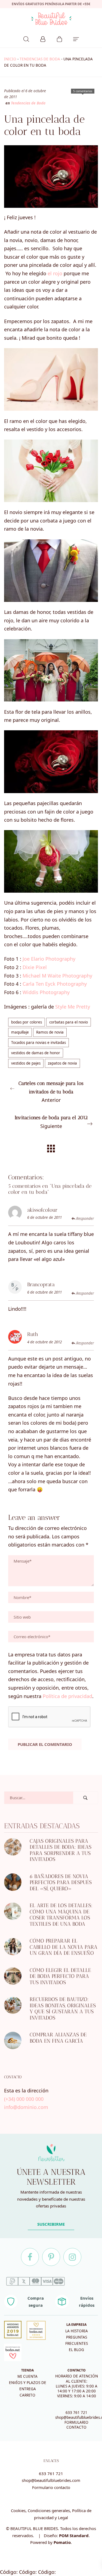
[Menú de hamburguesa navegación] (76, 38)
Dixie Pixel (35, 967)
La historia (77, 2331)
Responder (85, 1219)
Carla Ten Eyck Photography (55, 984)
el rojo (55, 273)
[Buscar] (26, 38)
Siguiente (51, 1122)
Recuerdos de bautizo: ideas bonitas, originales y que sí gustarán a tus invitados (63, 2009)
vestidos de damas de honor (36, 1053)
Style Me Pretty (73, 1007)
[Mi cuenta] (43, 38)
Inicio (10, 59)
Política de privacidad (67, 1696)
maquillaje (20, 1032)
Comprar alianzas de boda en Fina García (58, 2038)
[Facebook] (30, 2257)
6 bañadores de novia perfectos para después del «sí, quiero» (61, 1882)
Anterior (51, 1092)
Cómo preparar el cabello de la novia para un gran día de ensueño (64, 1947)
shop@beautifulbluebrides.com (51, 2480)
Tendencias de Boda (40, 59)
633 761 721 (76, 2413)
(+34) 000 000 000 (24, 2099)
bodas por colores (27, 1022)
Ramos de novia (50, 1032)
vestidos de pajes (26, 1063)
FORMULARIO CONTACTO (76, 2425)
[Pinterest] (51, 2257)
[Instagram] (72, 2257)
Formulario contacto (51, 2487)
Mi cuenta (27, 2376)
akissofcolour (42, 1210)
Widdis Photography (46, 992)
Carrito (27, 2395)
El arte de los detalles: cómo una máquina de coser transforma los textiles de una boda (61, 1915)
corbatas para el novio (69, 1022)
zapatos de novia (62, 1063)
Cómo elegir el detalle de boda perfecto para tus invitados (60, 1976)
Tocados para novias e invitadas (38, 1043)
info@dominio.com (26, 2107)
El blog (76, 2350)
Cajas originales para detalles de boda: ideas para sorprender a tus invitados (61, 1850)
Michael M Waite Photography (57, 976)
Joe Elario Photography (49, 959)
